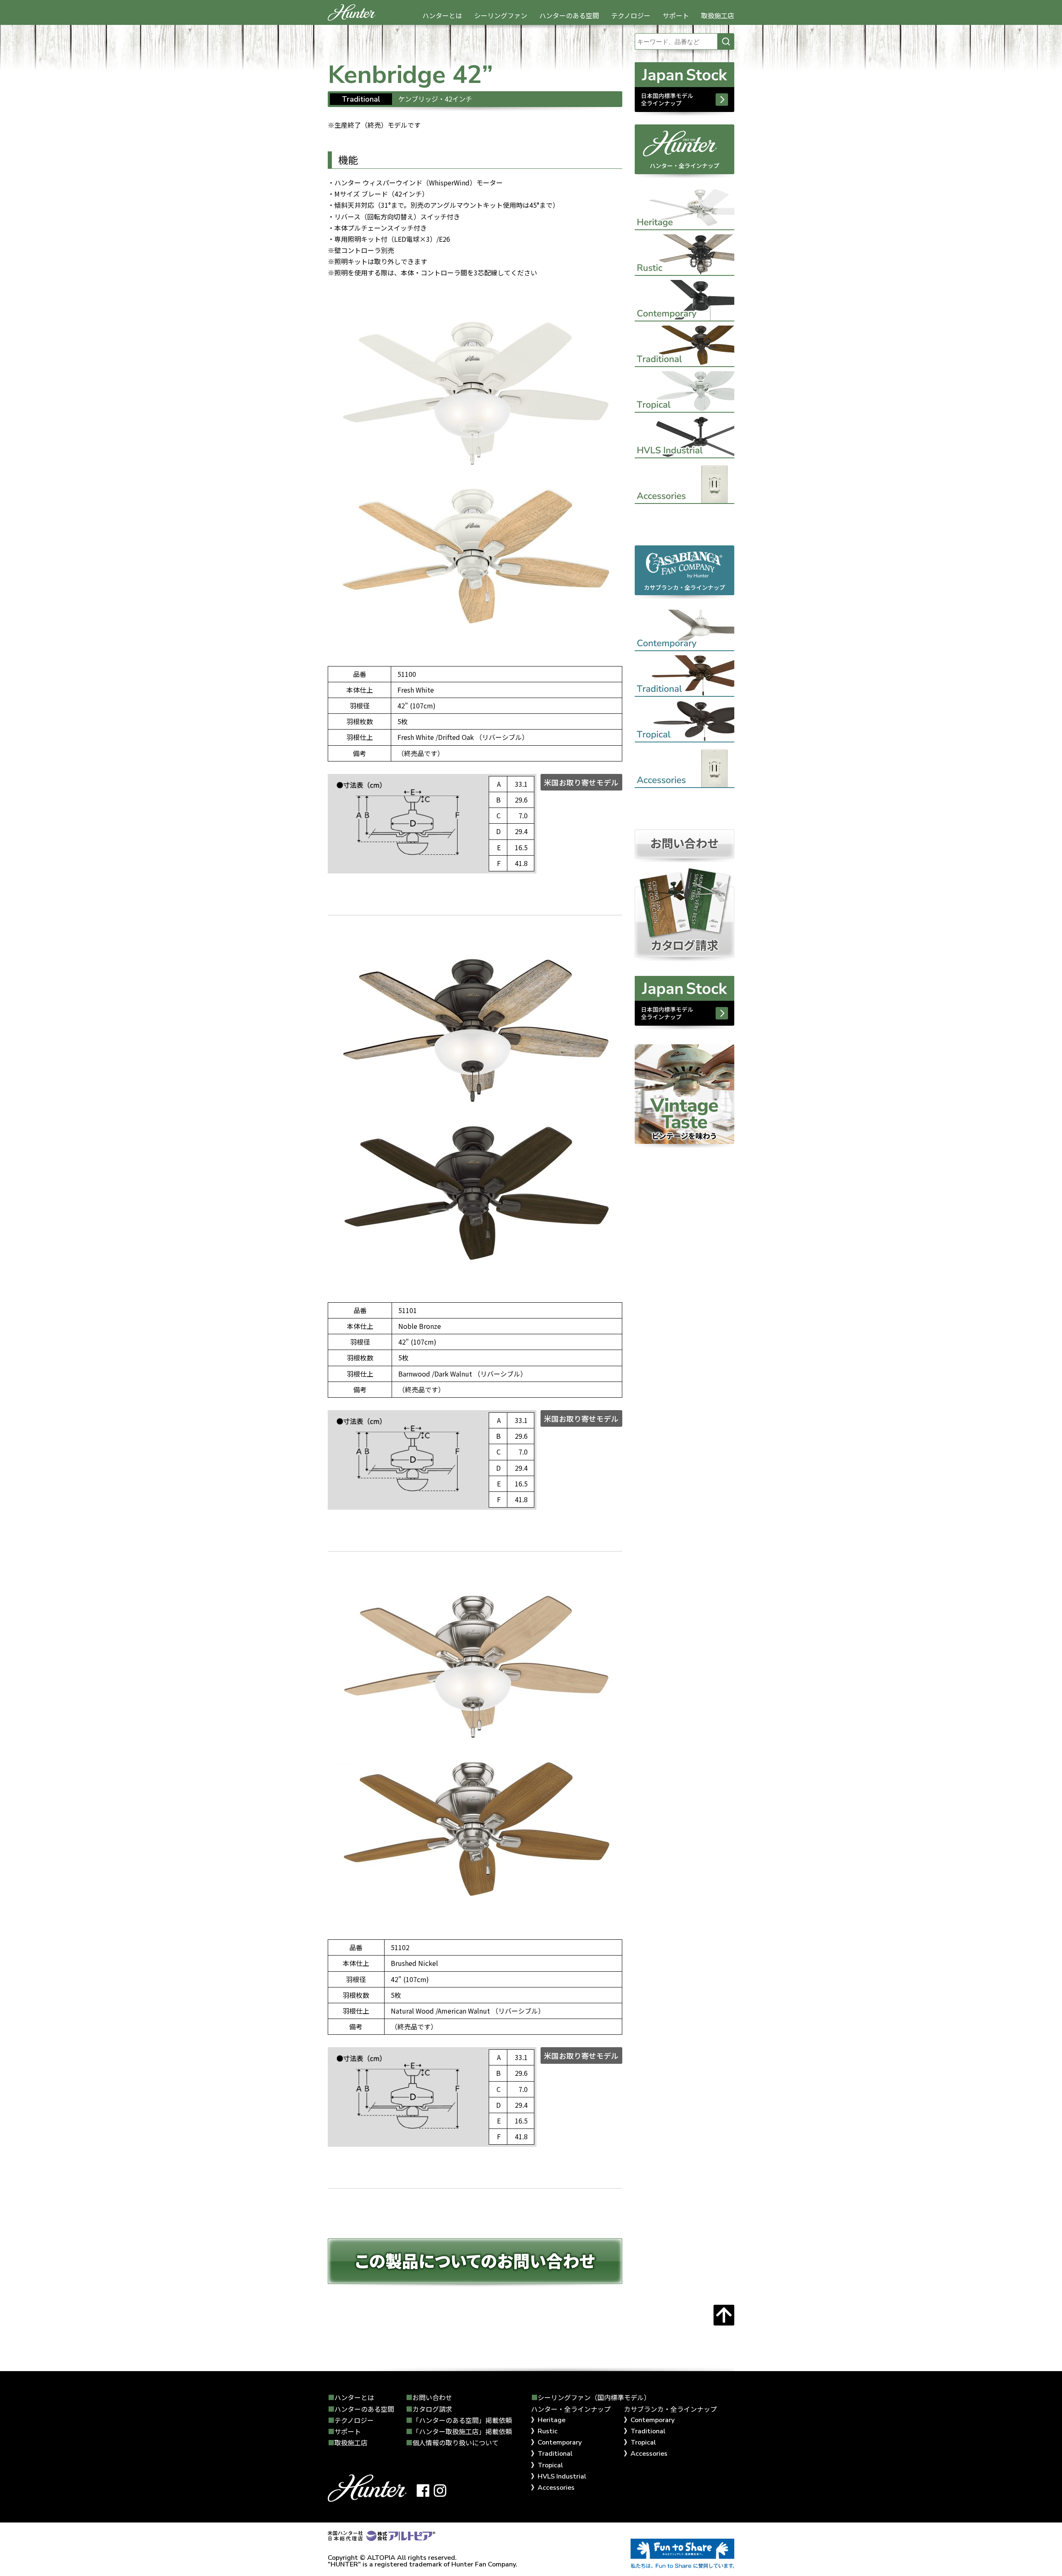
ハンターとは (442, 15)
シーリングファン (501, 15)
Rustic (548, 2431)
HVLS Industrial (562, 2476)
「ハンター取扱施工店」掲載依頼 (462, 2431)
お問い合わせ (432, 2397)
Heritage (552, 2420)
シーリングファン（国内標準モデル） (594, 2397)
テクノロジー (631, 15)
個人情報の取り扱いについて (455, 2442)
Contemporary (560, 2442)
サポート (676, 15)
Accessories (556, 2488)
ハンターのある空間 (569, 15)
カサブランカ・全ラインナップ (684, 587)
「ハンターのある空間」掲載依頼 (462, 2420)
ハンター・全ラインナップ (684, 165)
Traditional (555, 2454)
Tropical (550, 2465)
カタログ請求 (432, 2409)
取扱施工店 (718, 15)
